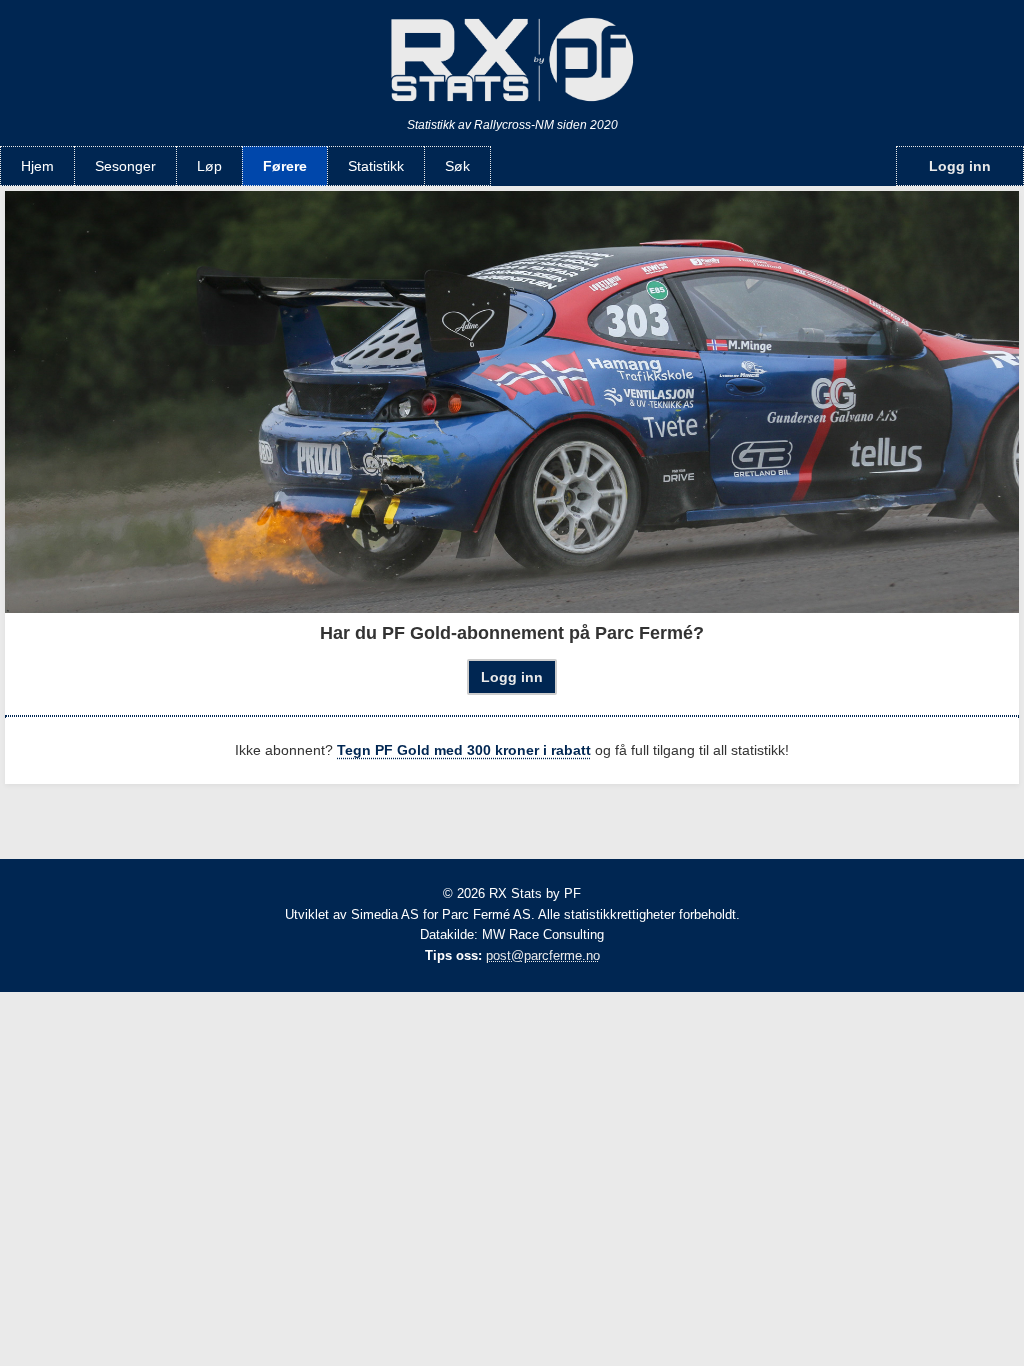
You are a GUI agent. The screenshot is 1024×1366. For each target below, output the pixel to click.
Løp (209, 166)
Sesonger (125, 166)
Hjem (37, 166)
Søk (457, 166)
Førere (285, 166)
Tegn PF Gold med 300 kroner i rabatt (464, 750)
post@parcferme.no (543, 955)
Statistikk (376, 166)
